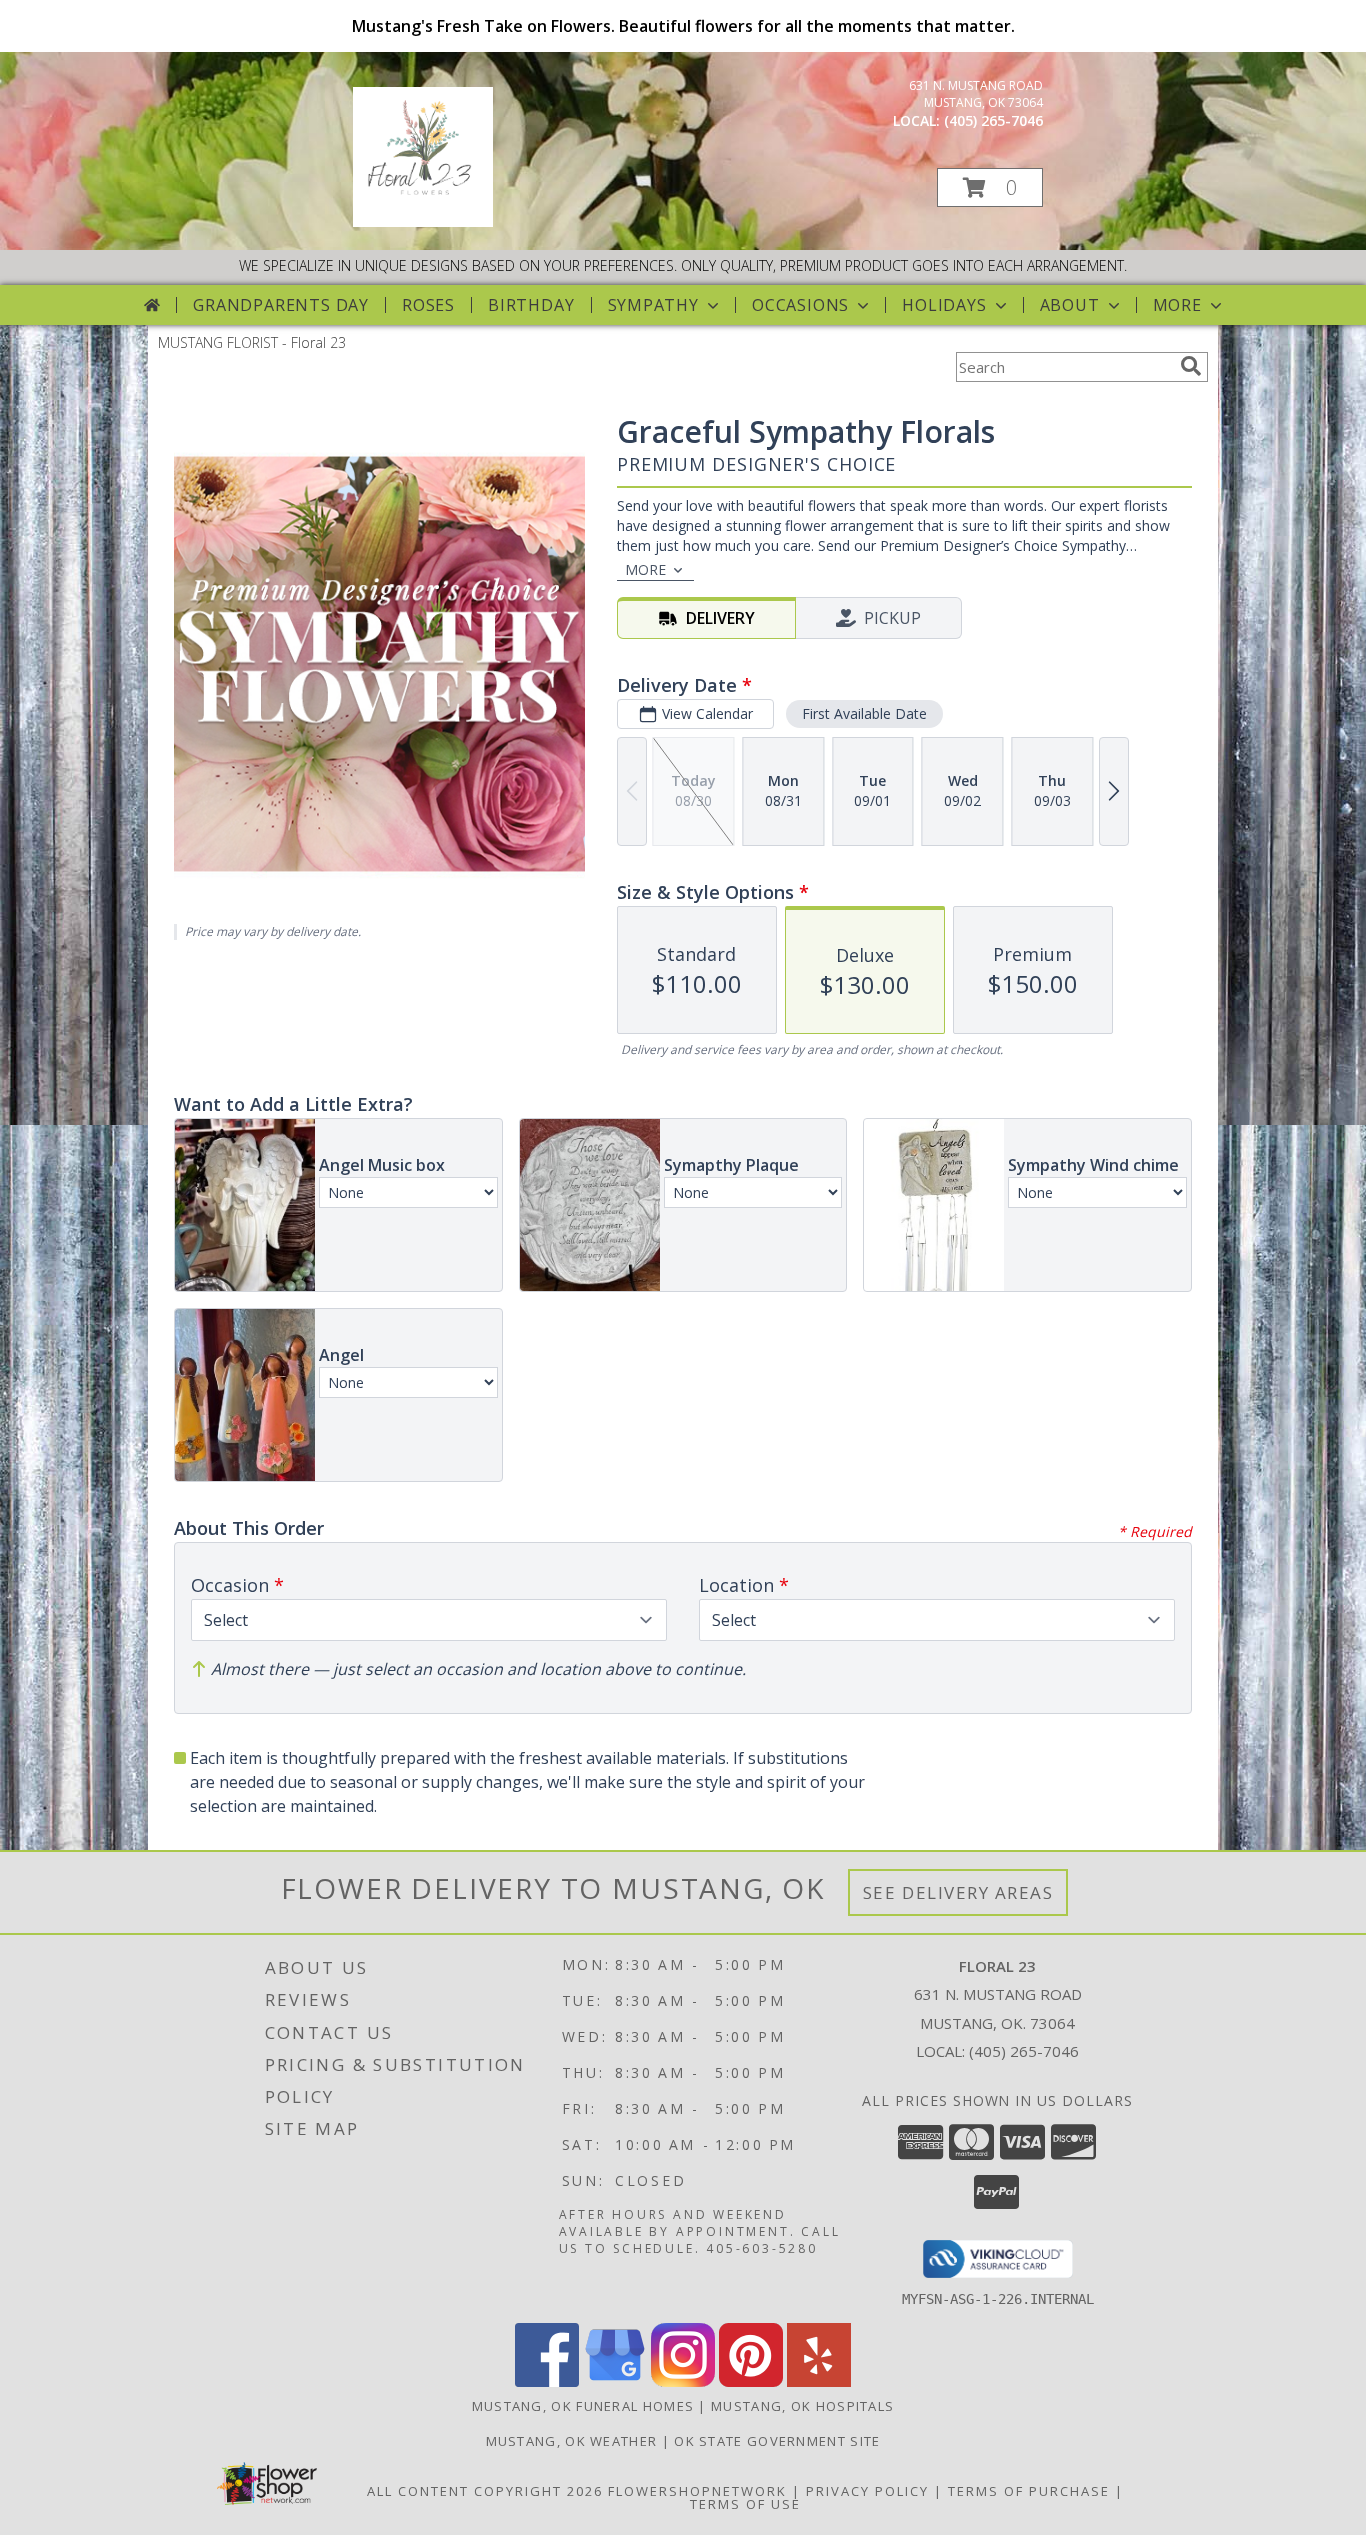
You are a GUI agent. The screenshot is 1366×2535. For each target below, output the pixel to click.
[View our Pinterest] (751, 2381)
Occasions (800, 305)
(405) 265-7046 (993, 120)
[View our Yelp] (819, 2381)
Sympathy (653, 305)
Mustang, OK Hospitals (802, 2406)
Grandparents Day (281, 305)
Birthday (531, 305)
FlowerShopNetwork (697, 2491)
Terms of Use (745, 2504)
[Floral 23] (423, 221)
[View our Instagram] (683, 2381)
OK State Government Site (777, 2441)
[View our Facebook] (547, 2381)
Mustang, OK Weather (572, 2441)
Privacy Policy (867, 2491)
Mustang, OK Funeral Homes (583, 2406)
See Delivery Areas (958, 1892)
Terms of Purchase (1029, 2491)
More (1177, 305)
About (1070, 305)
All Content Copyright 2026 (485, 2491)
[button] (990, 187)
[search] (1191, 366)
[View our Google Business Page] (615, 2381)
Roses (428, 305)
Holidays (944, 305)
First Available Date (864, 713)
